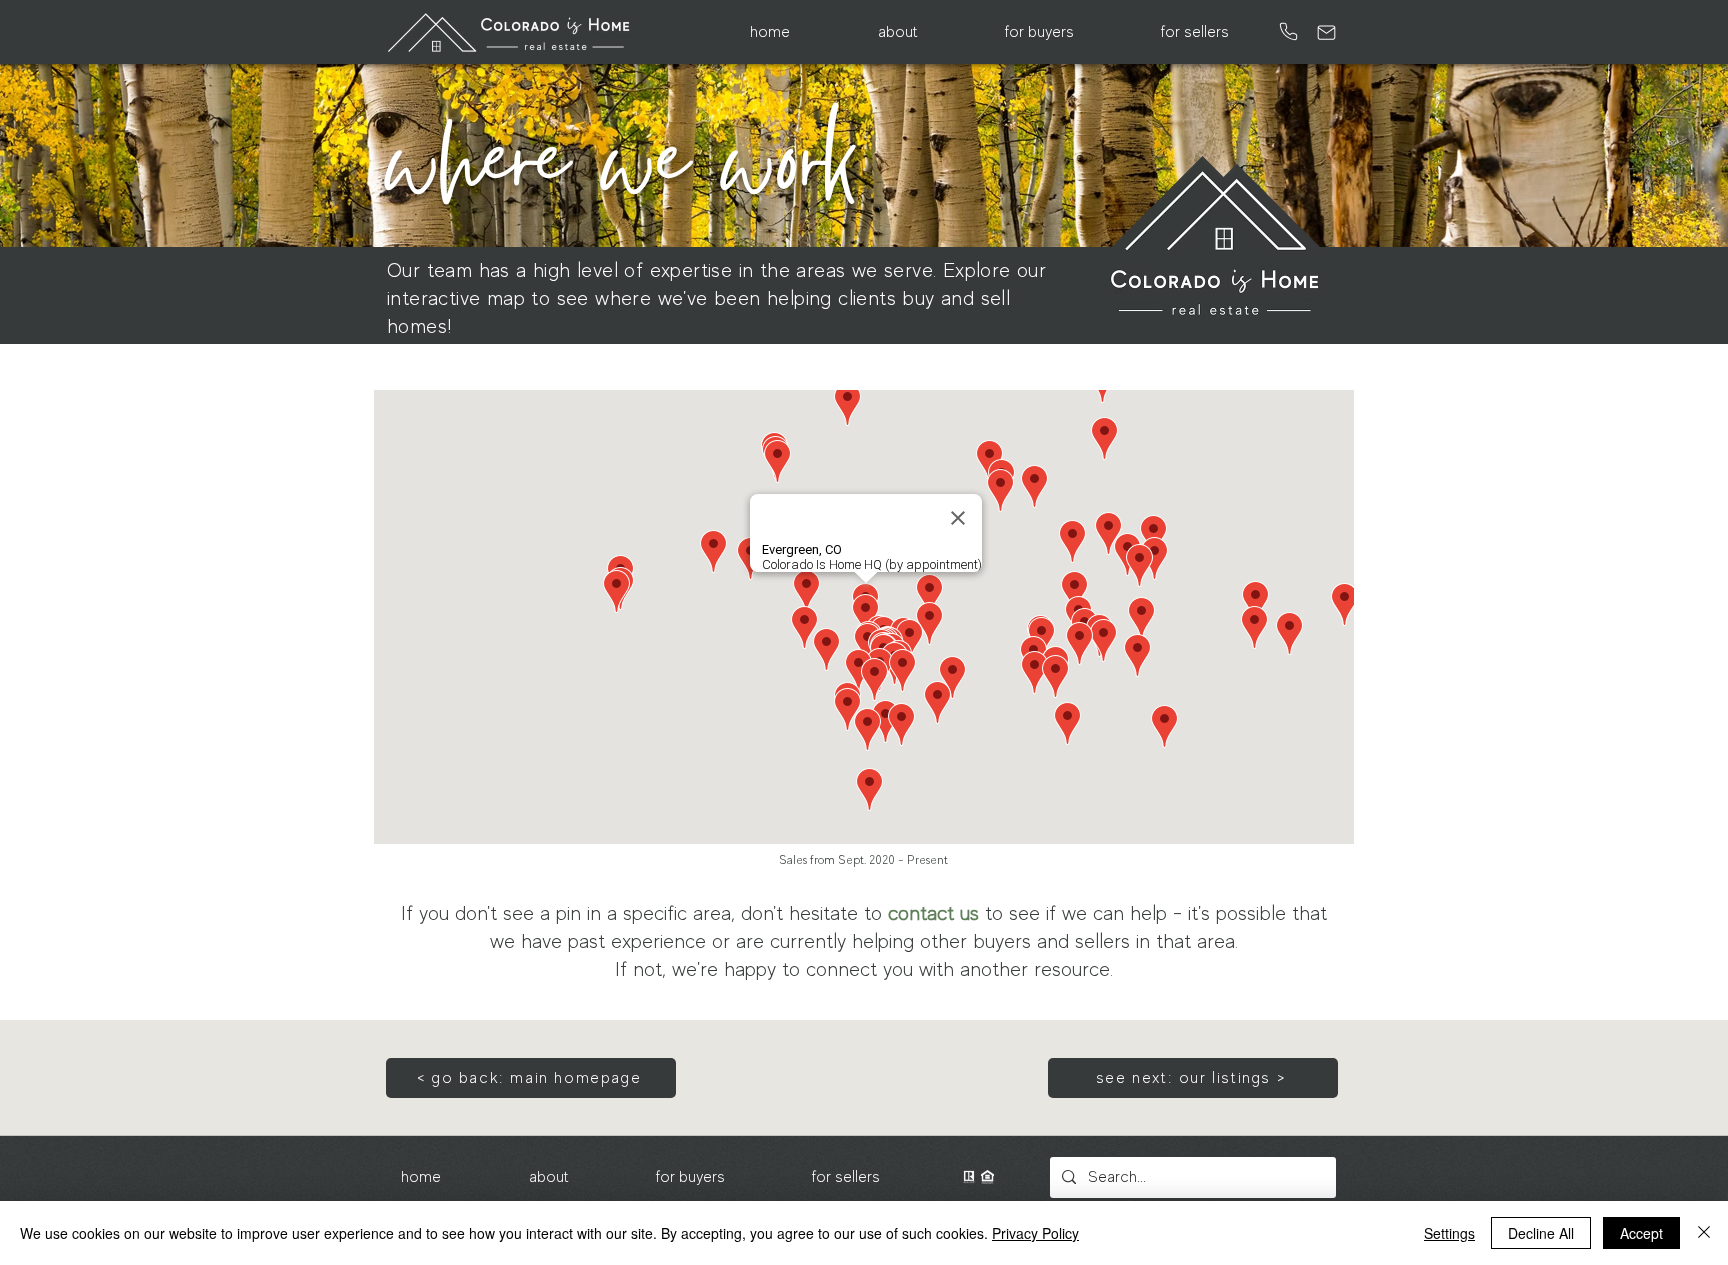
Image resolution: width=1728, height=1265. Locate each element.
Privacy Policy (1035, 1233)
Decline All (1541, 1233)
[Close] (1704, 1233)
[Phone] (1288, 31)
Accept (1641, 1233)
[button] (897, 32)
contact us (933, 913)
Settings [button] (1449, 1233)
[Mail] (1326, 32)
